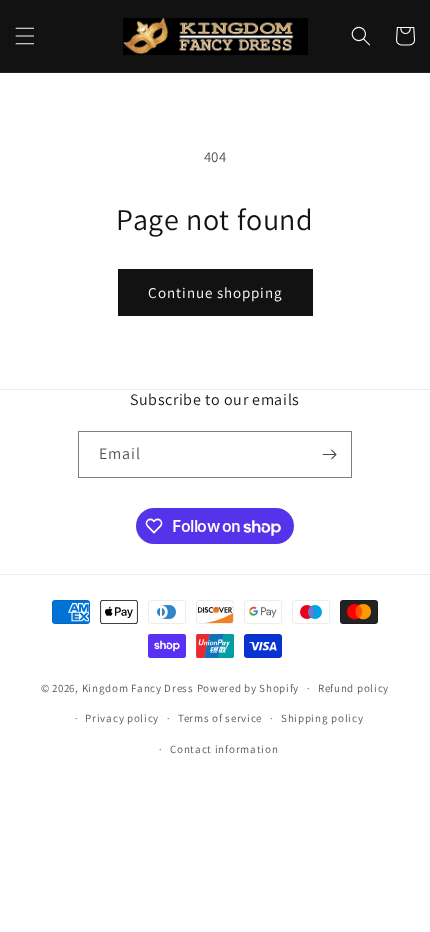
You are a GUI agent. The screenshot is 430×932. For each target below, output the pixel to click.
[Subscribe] (329, 454)
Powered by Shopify (248, 688)
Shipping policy (322, 718)
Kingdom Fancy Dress (138, 688)
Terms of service (220, 718)
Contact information (224, 749)
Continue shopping (215, 292)
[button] (25, 36)
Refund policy (353, 688)
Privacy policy (122, 718)
